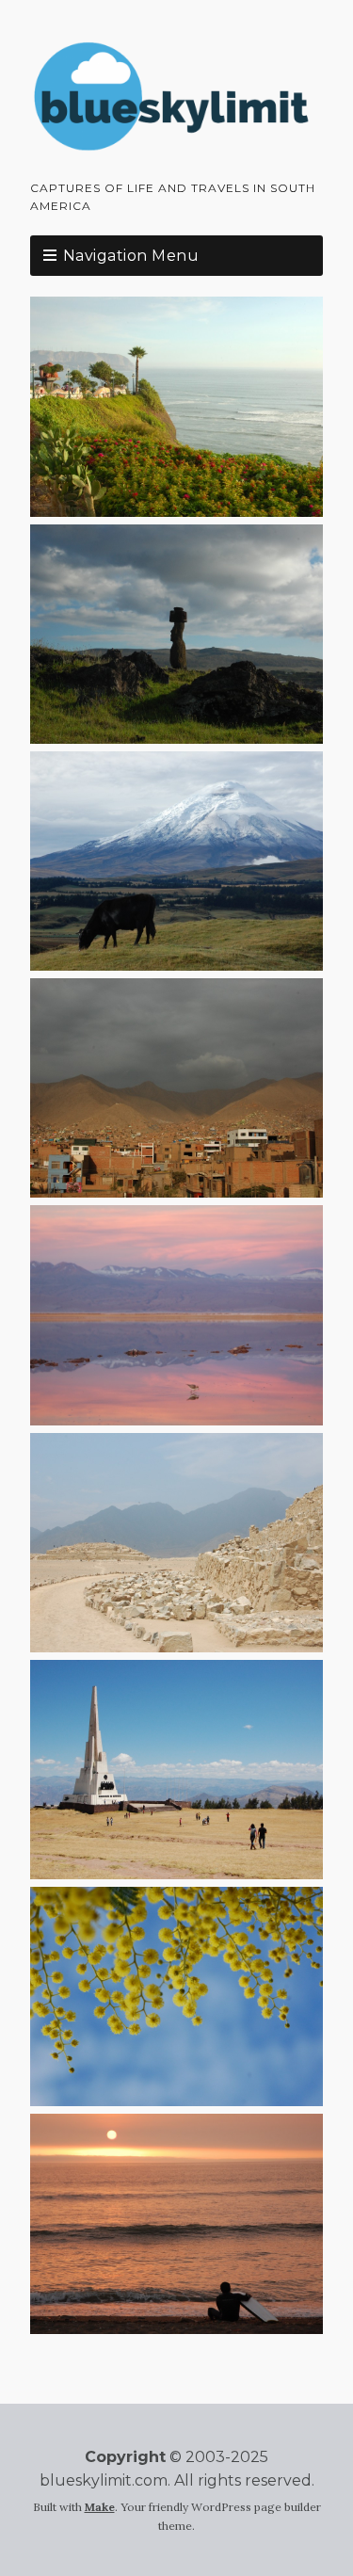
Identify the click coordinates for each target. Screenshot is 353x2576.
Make (100, 2507)
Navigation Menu (131, 256)
